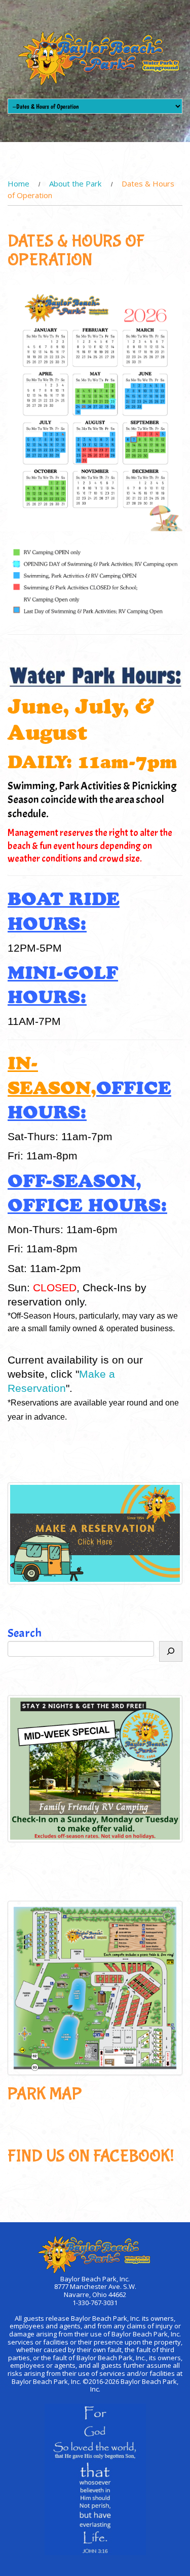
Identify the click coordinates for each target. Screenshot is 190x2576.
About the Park (75, 183)
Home (18, 183)
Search (25, 1633)
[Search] (171, 1652)
